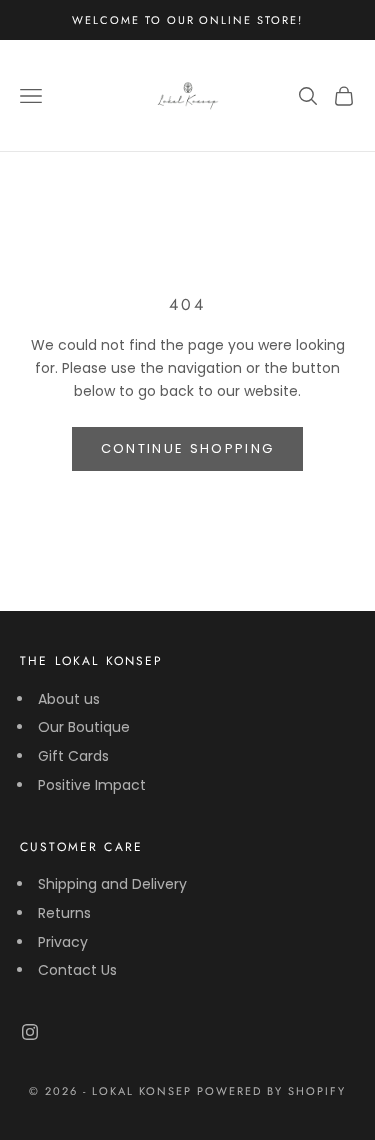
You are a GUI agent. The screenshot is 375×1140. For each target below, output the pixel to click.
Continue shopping (188, 448)
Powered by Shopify (271, 1091)
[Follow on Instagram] (30, 1032)
